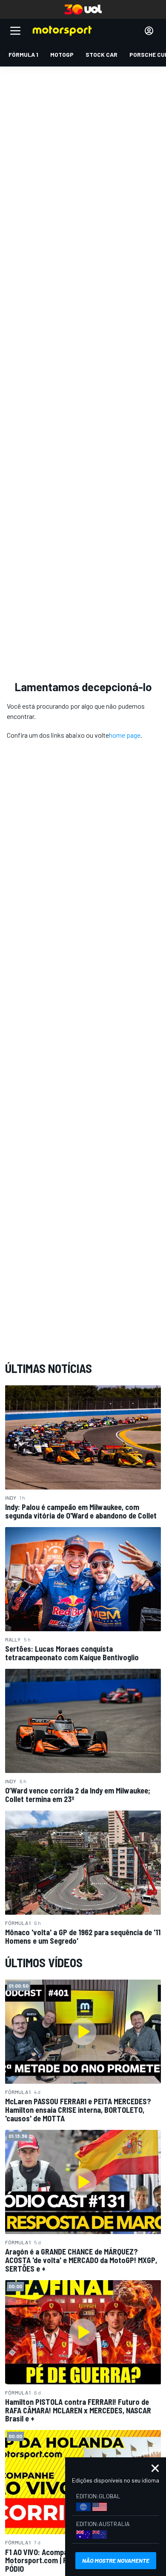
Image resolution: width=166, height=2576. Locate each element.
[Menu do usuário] (149, 31)
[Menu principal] (15, 31)
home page (125, 735)
